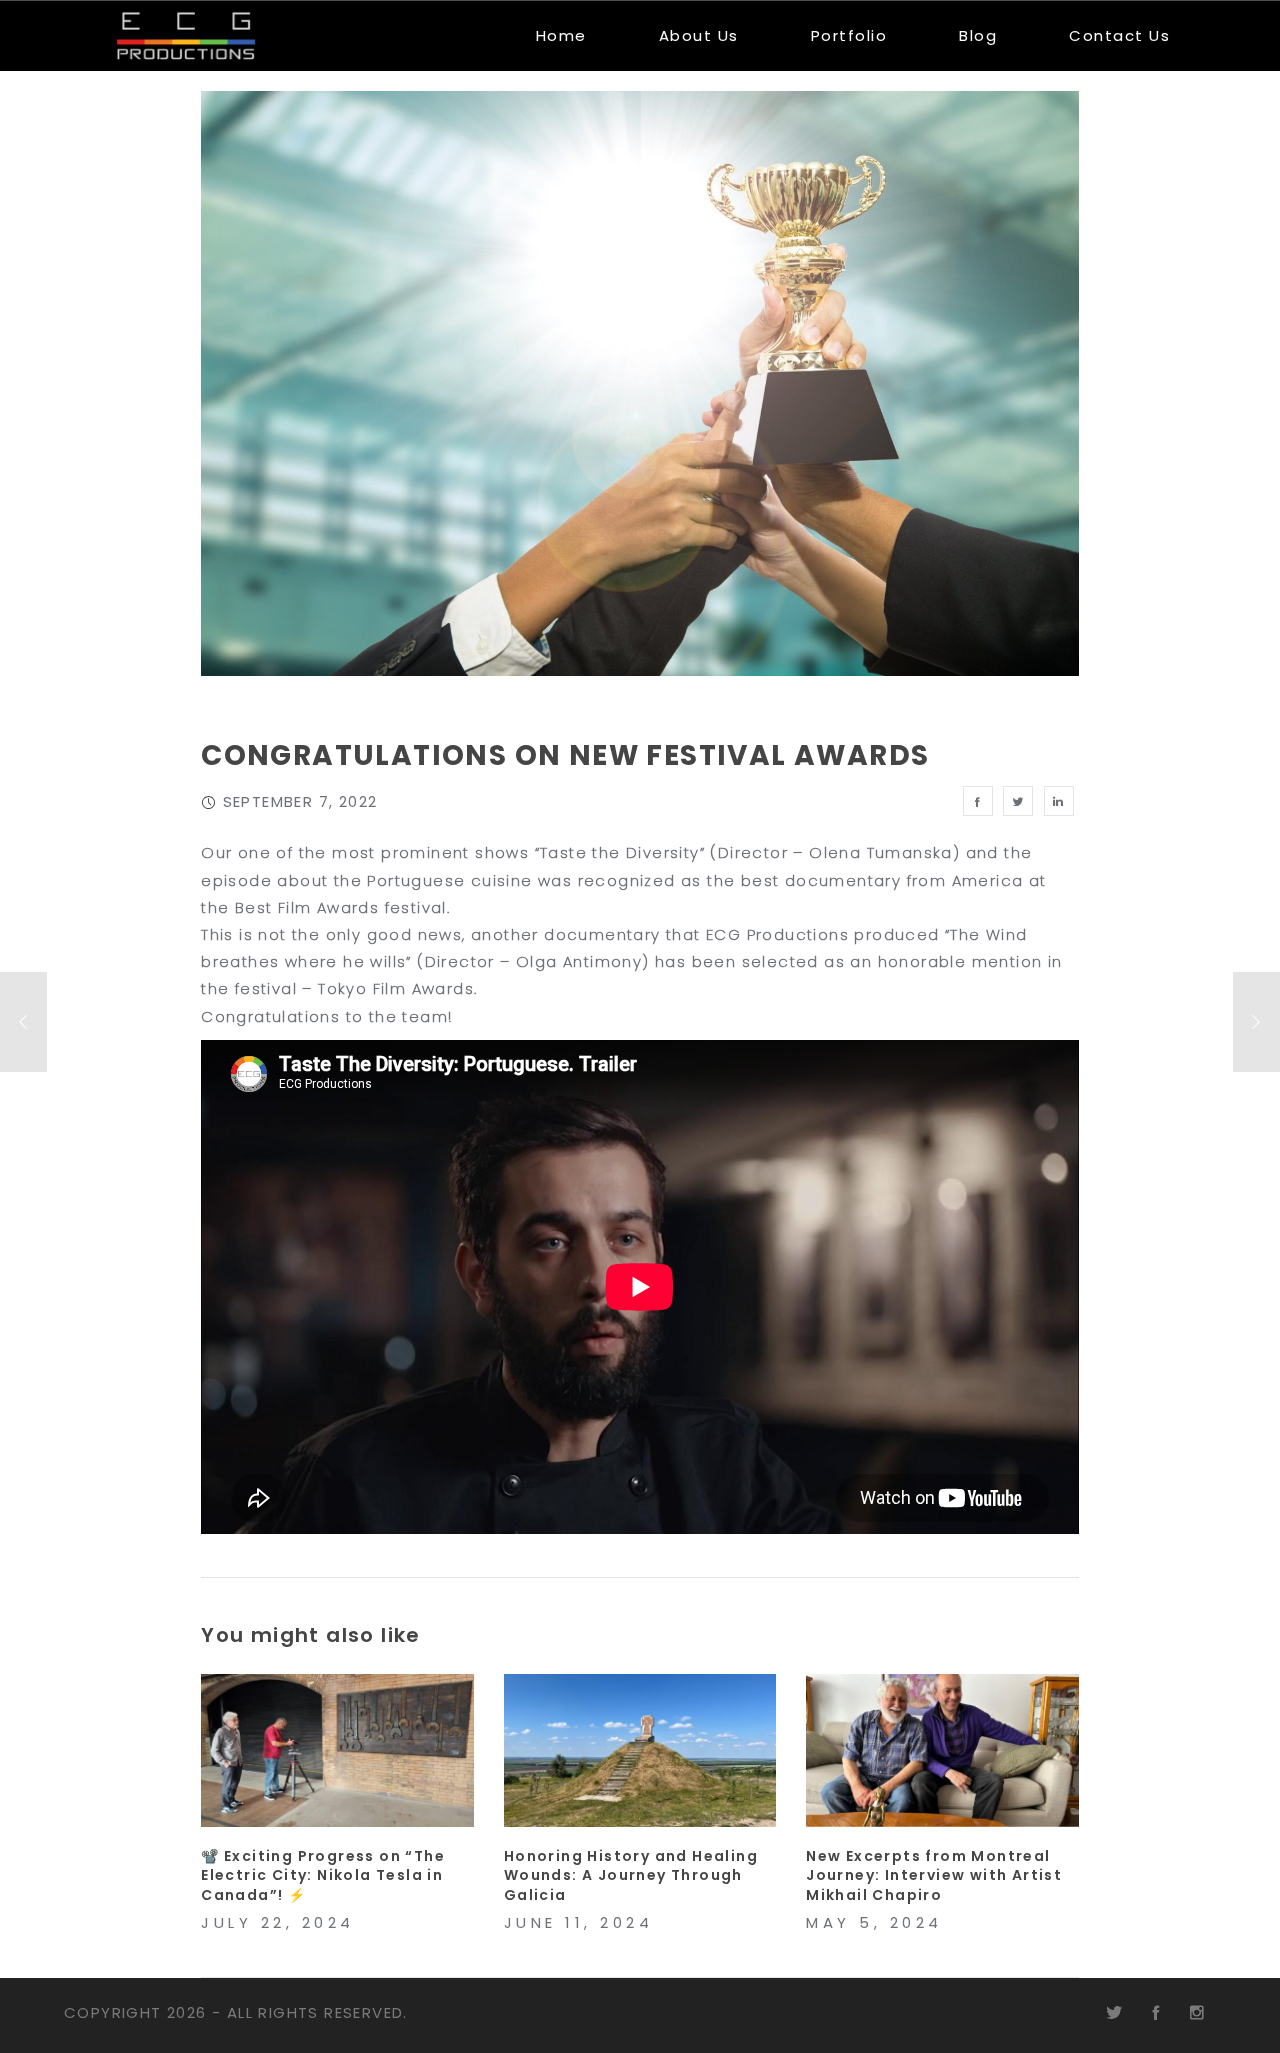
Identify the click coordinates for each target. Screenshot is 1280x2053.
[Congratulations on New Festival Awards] (978, 801)
